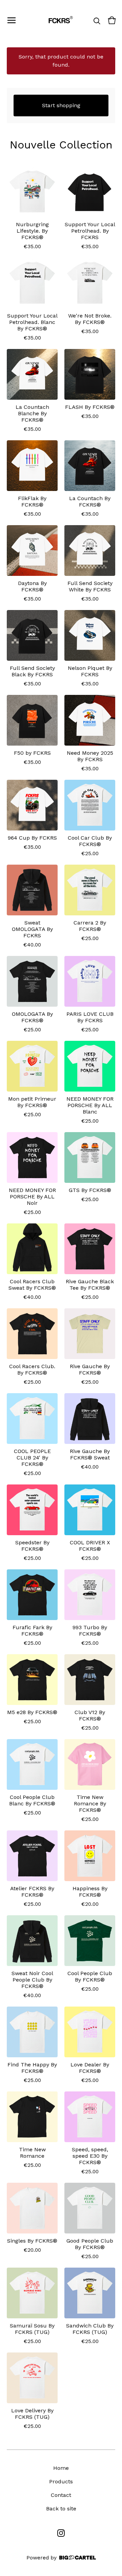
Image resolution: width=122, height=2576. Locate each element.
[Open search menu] (97, 20)
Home (61, 2468)
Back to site (61, 2509)
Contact (61, 2495)
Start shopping (61, 105)
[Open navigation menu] (12, 20)
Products (61, 2481)
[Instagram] (61, 2533)
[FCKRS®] (59, 20)
